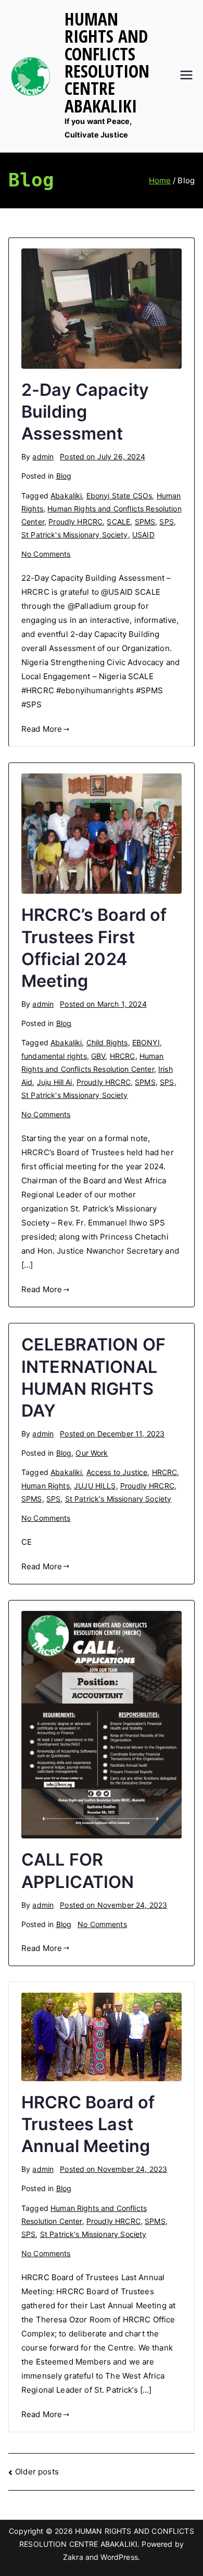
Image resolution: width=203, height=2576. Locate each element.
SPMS (145, 522)
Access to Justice (117, 1472)
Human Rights (46, 1486)
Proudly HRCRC (75, 522)
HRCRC (123, 1056)
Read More (42, 729)
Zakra (73, 2557)
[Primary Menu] (186, 76)
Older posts (37, 2472)
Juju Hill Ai (55, 1082)
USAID (143, 535)
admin (43, 457)
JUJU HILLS (95, 1486)
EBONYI (146, 1042)
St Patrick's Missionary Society (75, 535)
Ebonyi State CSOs (119, 496)
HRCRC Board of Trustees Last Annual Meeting (88, 2124)
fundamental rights (54, 1056)
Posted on (102, 457)
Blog (64, 476)
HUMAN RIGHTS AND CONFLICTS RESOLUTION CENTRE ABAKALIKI (107, 62)
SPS (166, 522)
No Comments (46, 554)
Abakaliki (66, 496)
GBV (98, 1056)
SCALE (118, 522)
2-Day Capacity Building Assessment (85, 412)
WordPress (119, 2557)
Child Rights (107, 1042)
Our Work (92, 1453)
